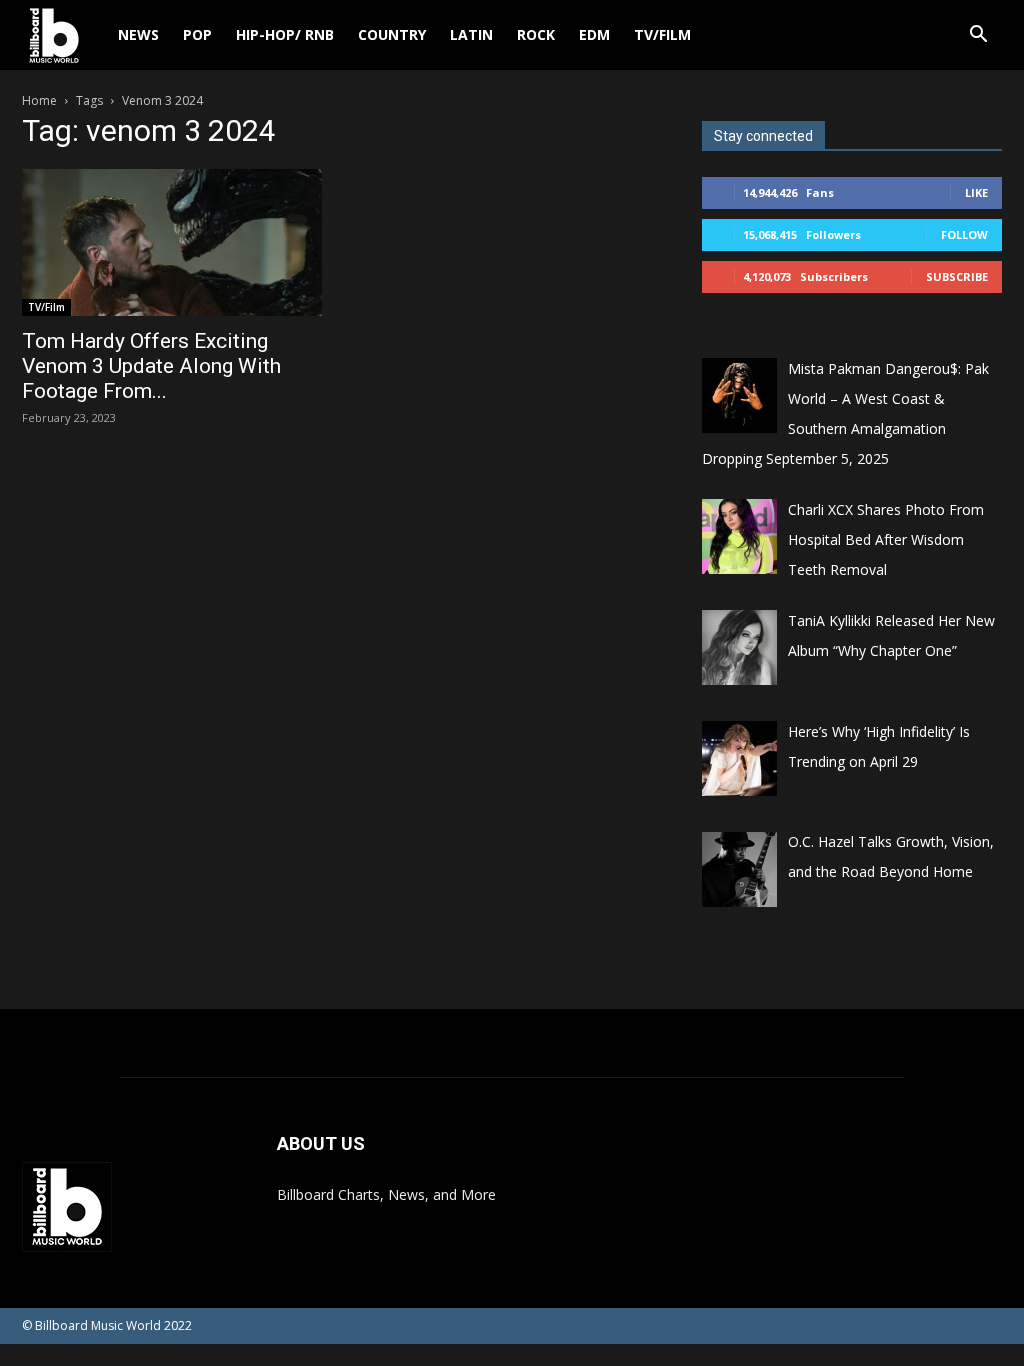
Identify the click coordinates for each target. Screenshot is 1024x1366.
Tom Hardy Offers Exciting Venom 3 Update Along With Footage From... (151, 366)
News (138, 34)
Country (392, 34)
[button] (978, 36)
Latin (471, 34)
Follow (964, 234)
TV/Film (662, 34)
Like (976, 192)
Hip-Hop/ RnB (285, 34)
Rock (536, 34)
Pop (197, 34)
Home (39, 100)
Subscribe (957, 276)
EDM (594, 34)
